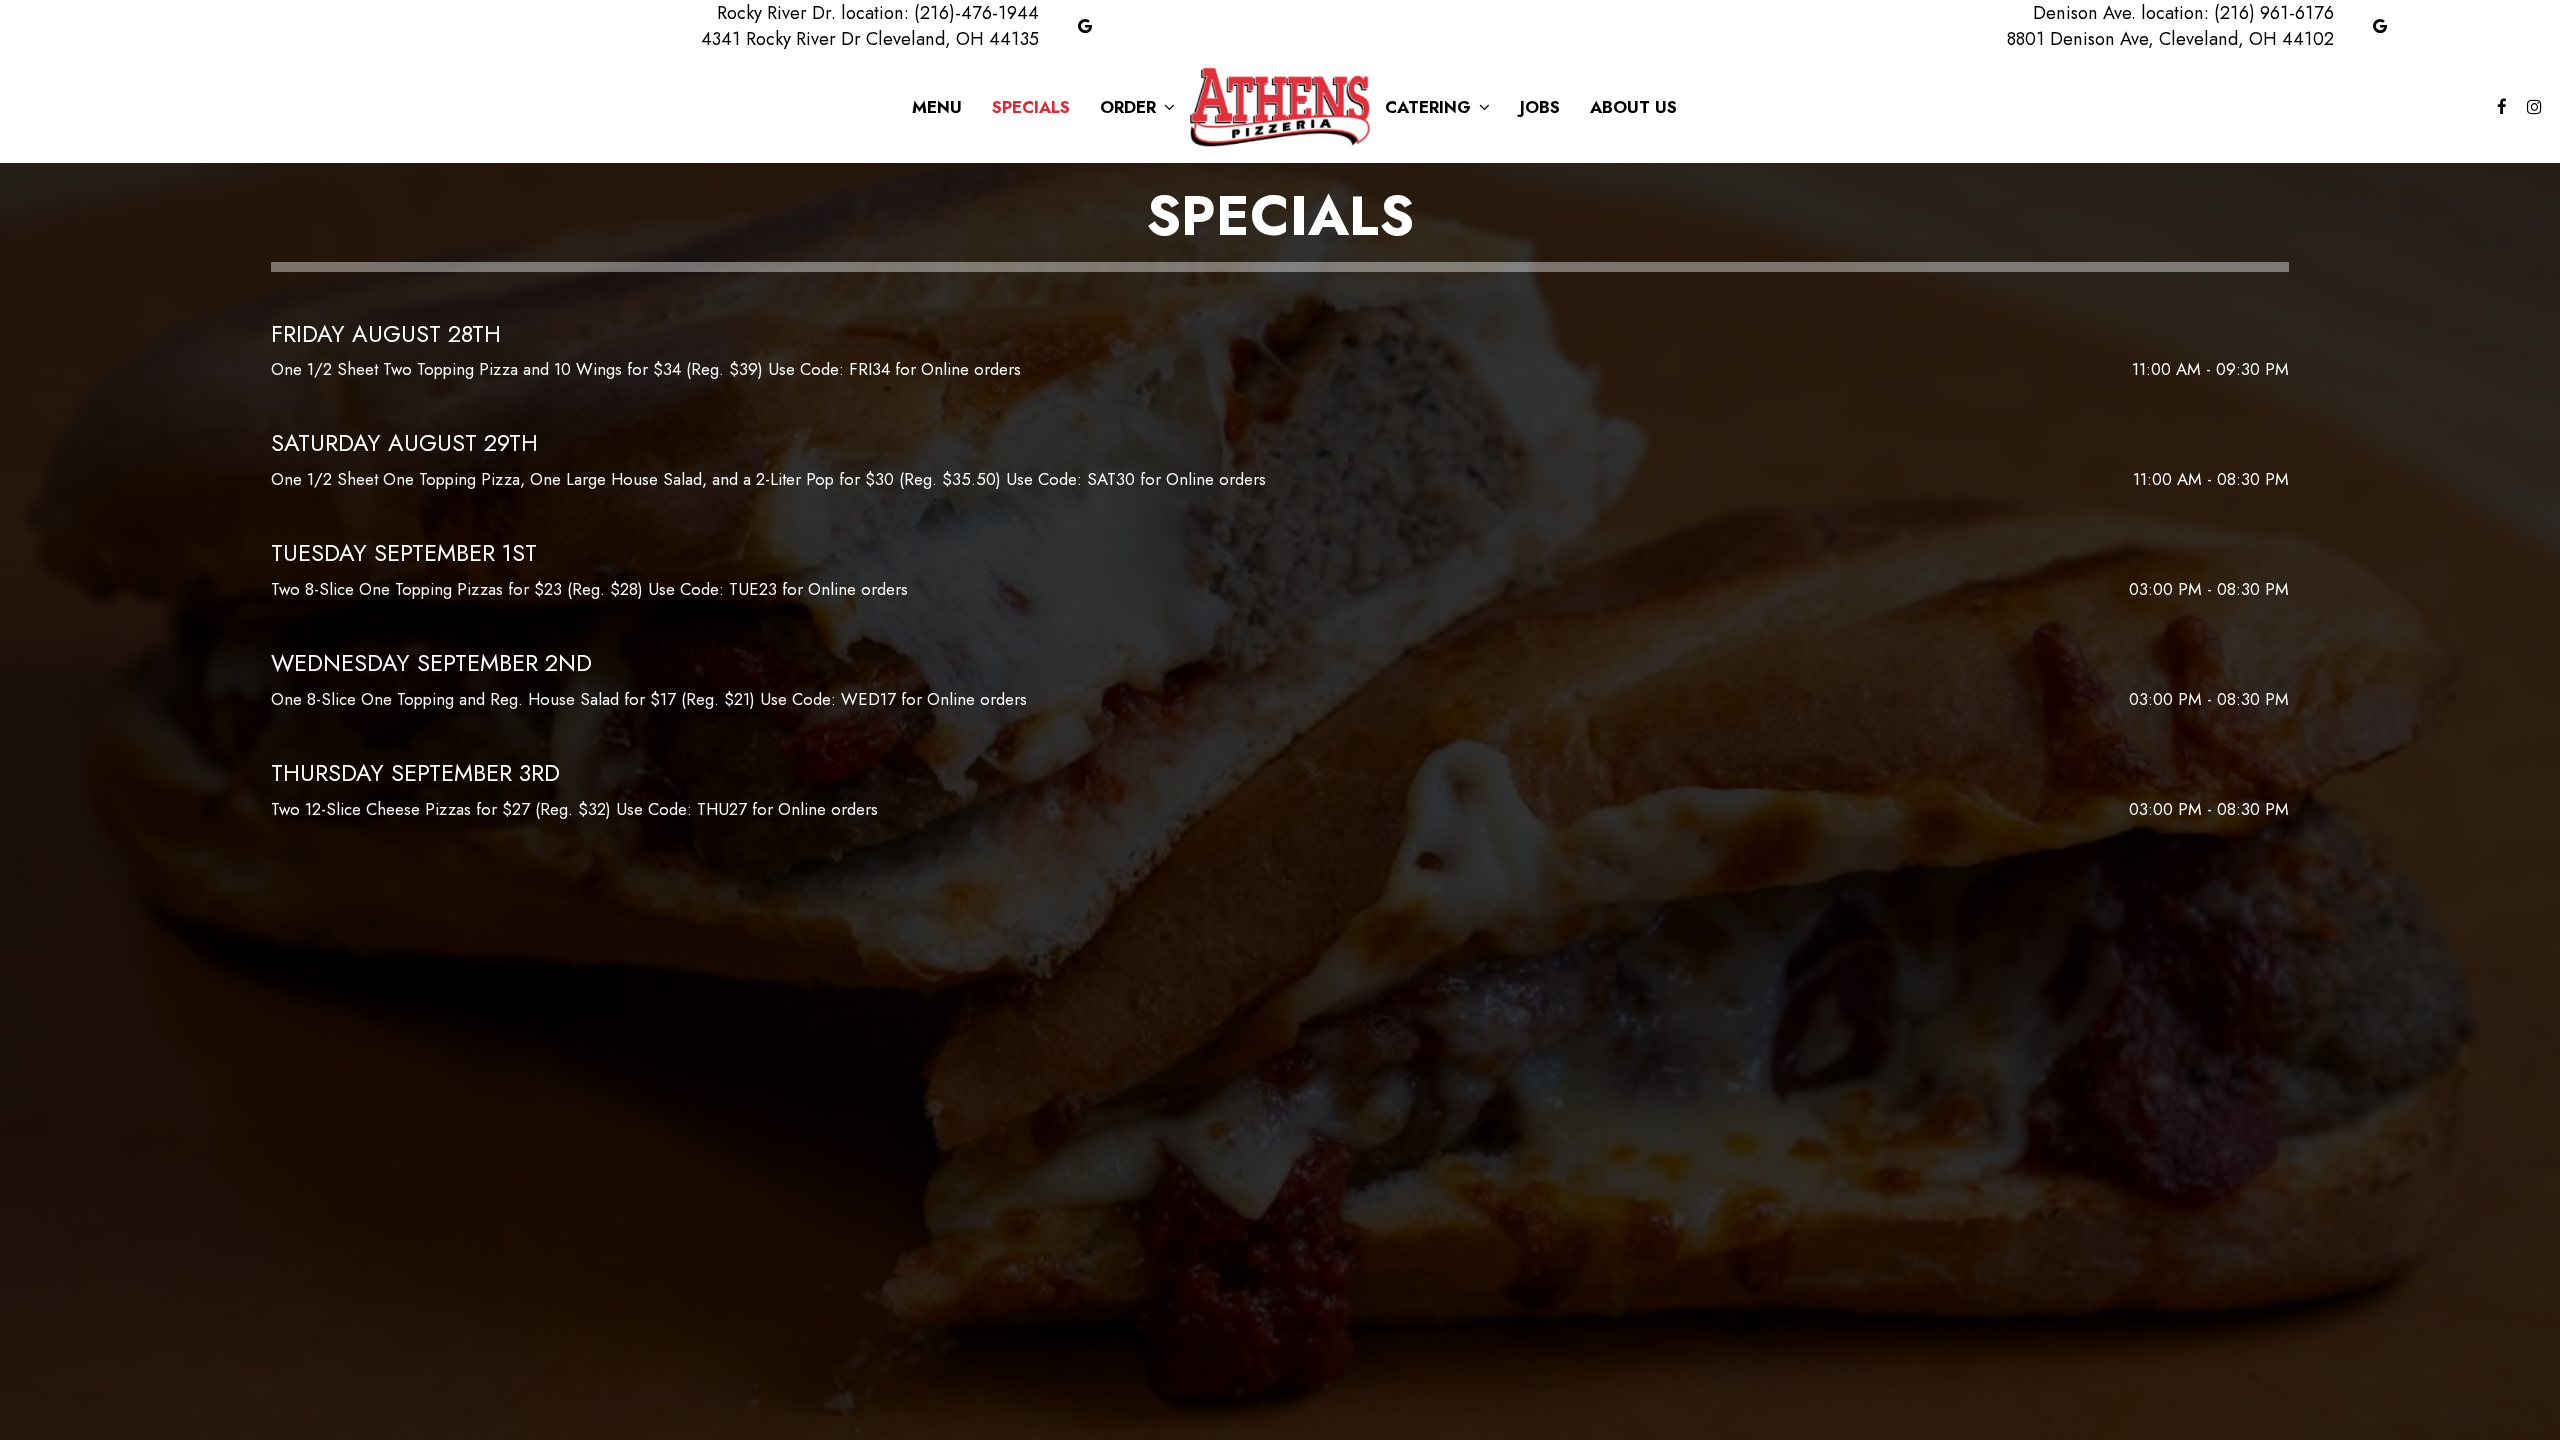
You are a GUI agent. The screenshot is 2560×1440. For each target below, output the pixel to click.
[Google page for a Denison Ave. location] (2380, 26)
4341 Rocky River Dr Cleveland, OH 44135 (870, 39)
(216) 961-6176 (2274, 13)
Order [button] (1130, 107)
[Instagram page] (2534, 107)
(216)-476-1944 (976, 13)
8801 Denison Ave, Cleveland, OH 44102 (2170, 39)
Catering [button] (1430, 107)
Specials (1031, 107)
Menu (937, 107)
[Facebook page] (2502, 107)
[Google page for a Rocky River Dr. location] (1085, 26)
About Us (1633, 107)
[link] (1280, 106)
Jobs (1540, 107)
